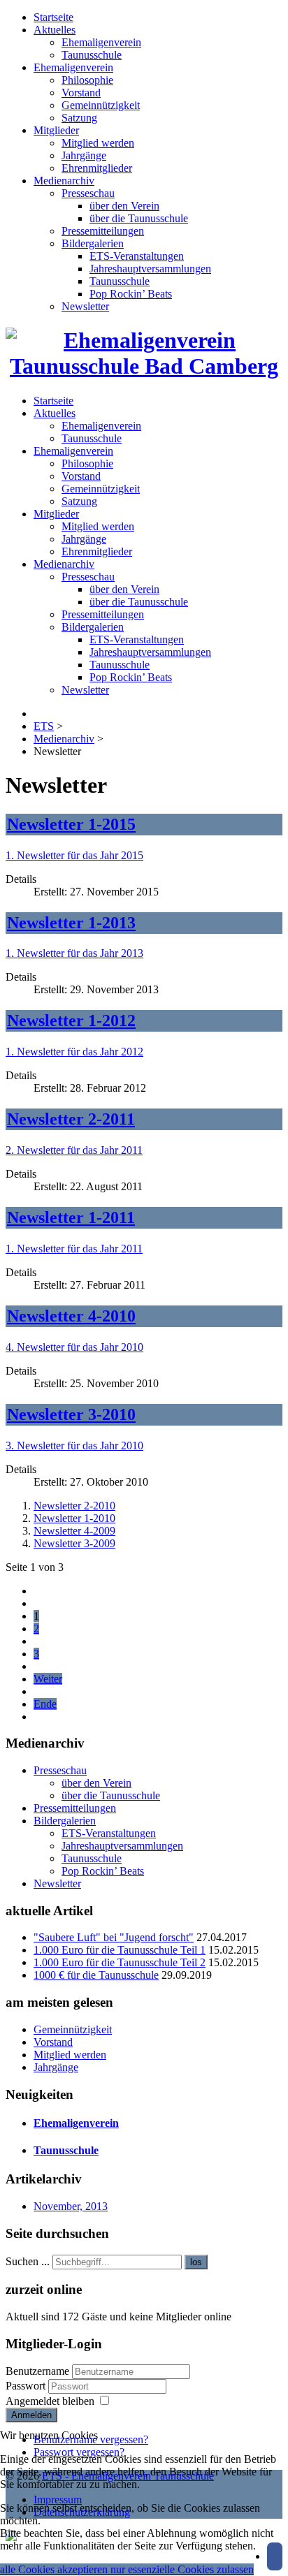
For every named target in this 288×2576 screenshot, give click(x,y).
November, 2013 (71, 2206)
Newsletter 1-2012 (71, 1020)
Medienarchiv (64, 181)
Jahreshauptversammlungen (150, 269)
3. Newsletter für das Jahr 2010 (74, 1446)
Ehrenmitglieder (97, 168)
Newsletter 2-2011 (71, 1119)
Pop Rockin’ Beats (131, 294)
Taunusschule (92, 55)
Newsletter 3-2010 (71, 1414)
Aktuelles (55, 30)
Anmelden (31, 2415)
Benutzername (37, 2371)
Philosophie (87, 80)
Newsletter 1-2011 (71, 1217)
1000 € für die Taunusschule (96, 1975)
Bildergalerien (93, 243)
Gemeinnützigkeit (101, 105)
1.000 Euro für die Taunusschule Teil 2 (120, 1962)
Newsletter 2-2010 (74, 1506)
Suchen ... (28, 2261)
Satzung (79, 118)
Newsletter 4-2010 (71, 1316)
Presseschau (88, 193)
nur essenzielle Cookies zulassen (182, 2569)
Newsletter (85, 306)
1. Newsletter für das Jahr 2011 (74, 1249)
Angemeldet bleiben (50, 2401)
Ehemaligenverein (101, 42)
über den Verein (124, 206)
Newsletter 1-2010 (74, 1518)
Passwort (27, 2386)
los (196, 2262)
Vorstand (81, 93)
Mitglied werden (98, 143)
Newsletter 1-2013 (71, 923)
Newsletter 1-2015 (71, 824)
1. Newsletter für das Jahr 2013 (74, 953)
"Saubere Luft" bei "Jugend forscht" (114, 1937)
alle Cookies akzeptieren (55, 2569)
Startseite (53, 17)
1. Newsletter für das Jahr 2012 (74, 1052)
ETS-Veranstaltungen (137, 256)
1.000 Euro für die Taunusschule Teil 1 (120, 1950)
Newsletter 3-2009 (74, 1543)
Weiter (48, 1679)
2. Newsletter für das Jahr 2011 (74, 1150)
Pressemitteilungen (103, 231)
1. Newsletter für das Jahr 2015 (74, 855)
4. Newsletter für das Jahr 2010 (74, 1347)
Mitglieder (56, 130)
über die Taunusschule (139, 218)
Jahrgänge (84, 155)
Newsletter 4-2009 (74, 1531)
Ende (45, 1704)
